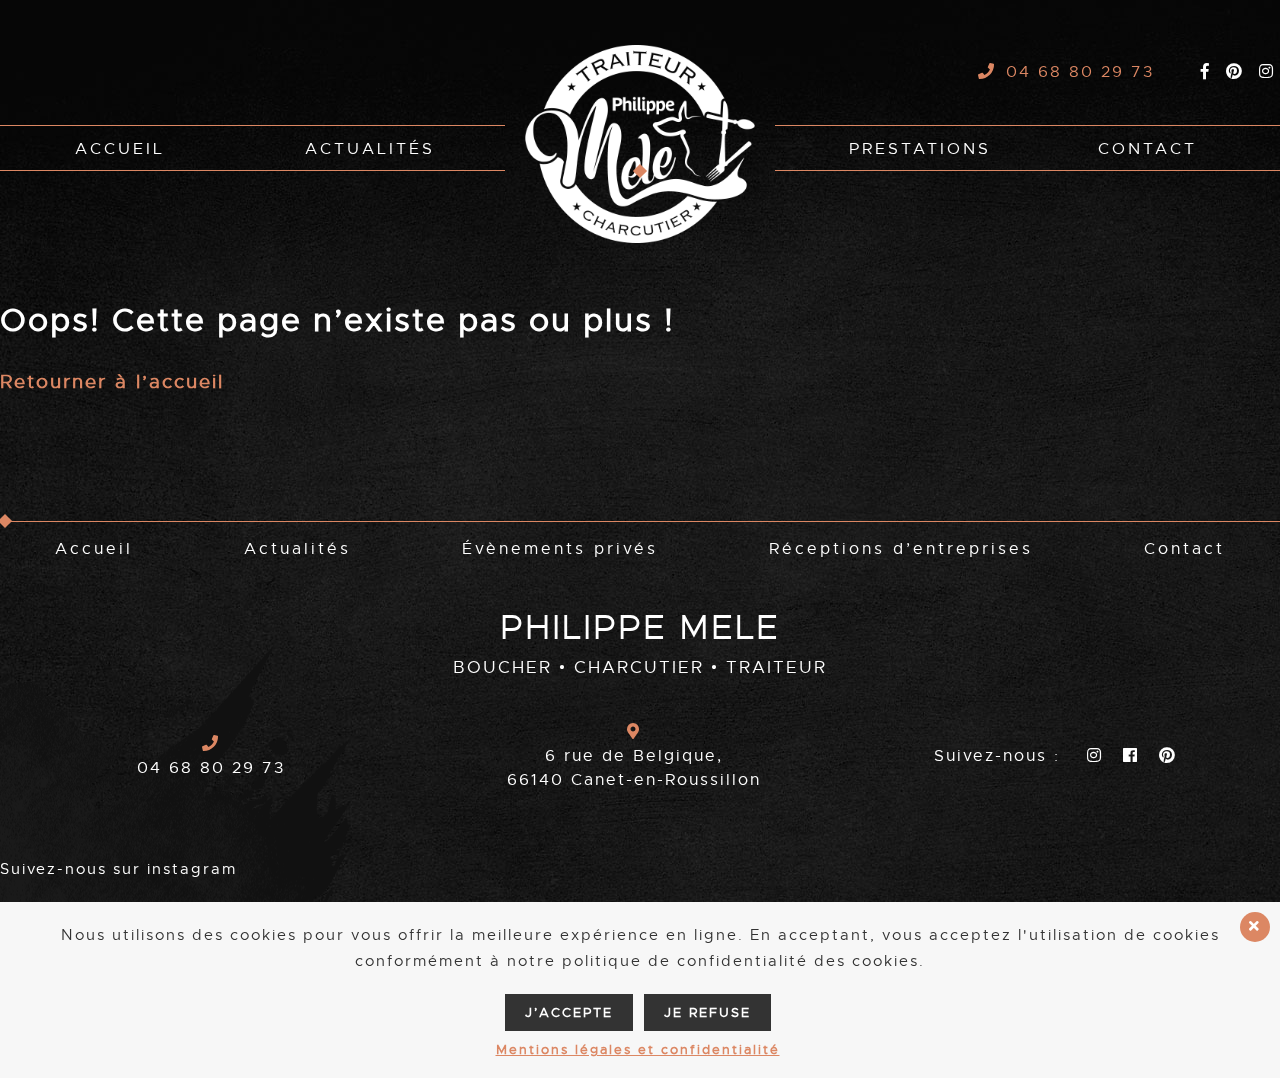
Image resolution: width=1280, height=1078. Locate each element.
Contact (1147, 149)
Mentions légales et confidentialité (638, 1049)
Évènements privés (560, 549)
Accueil (120, 149)
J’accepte (569, 1012)
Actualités (370, 149)
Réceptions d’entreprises (901, 549)
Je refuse (707, 1012)
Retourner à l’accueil (112, 382)
